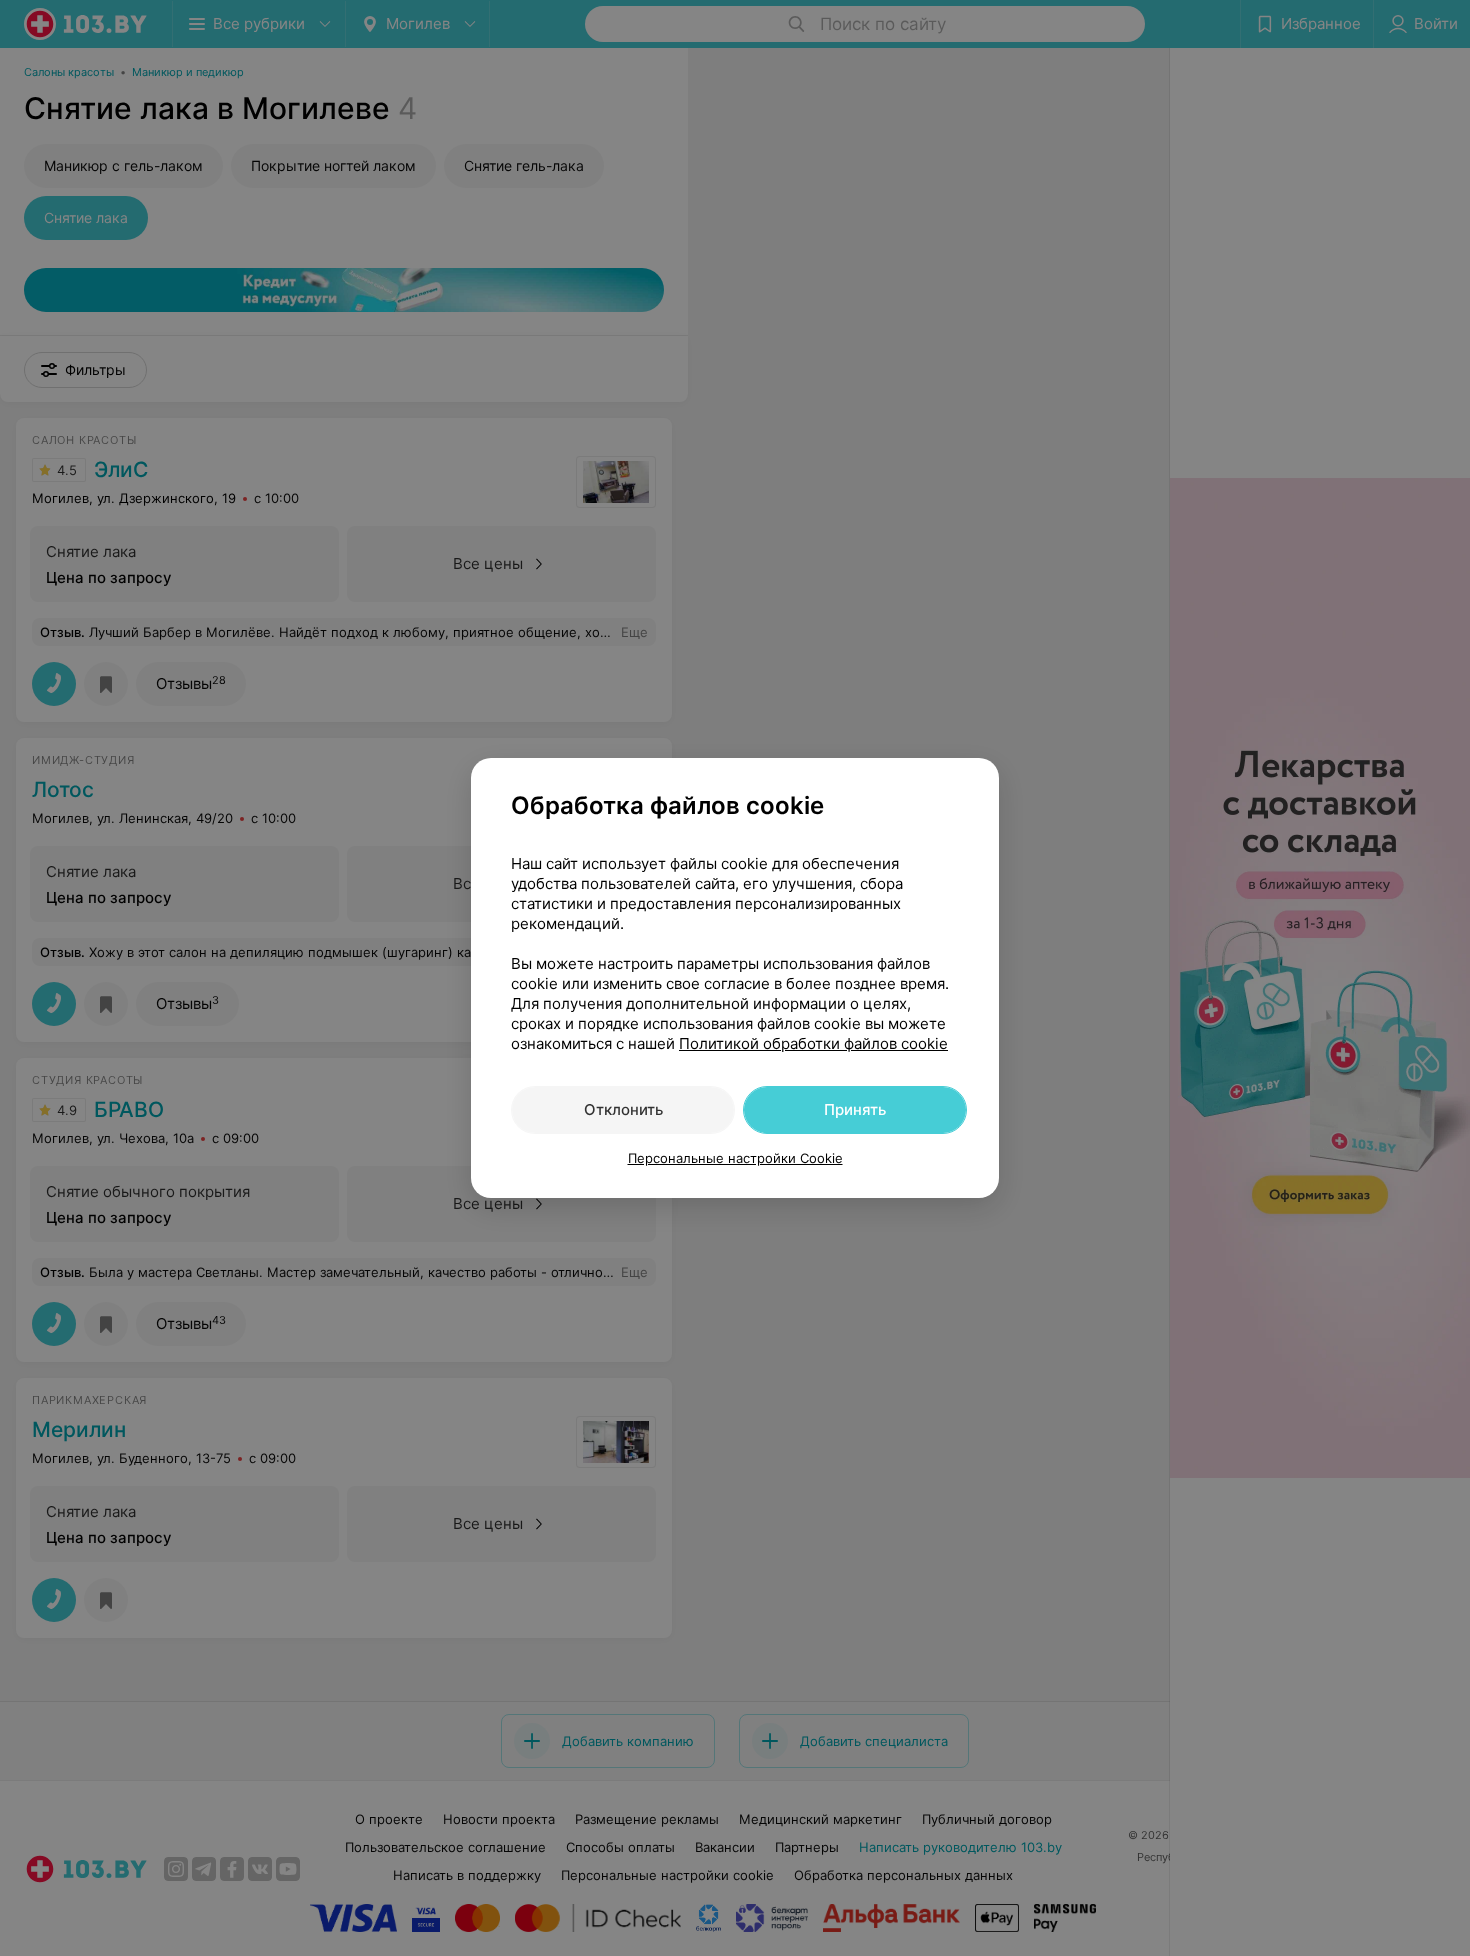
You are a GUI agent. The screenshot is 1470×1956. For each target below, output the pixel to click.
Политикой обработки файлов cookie (813, 1043)
